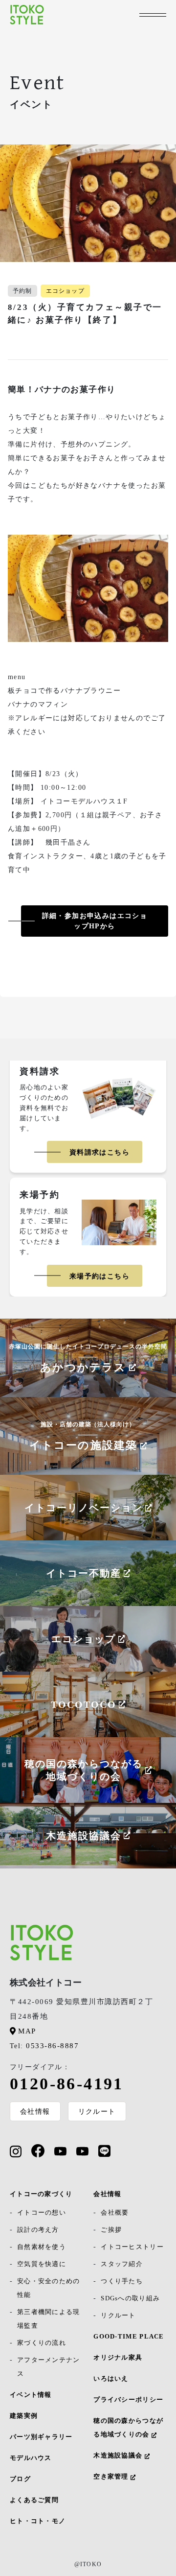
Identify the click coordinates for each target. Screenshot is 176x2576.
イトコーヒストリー (132, 2247)
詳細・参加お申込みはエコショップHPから (95, 921)
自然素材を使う (42, 2247)
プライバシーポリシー (128, 2399)
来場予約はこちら (99, 1276)
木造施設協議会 (119, 2455)
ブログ (20, 2479)
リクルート (97, 2111)
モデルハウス (31, 2458)
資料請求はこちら (99, 1152)
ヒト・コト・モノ (38, 2521)
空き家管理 (112, 2476)
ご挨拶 (111, 2230)
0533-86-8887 (44, 2046)
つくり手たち (122, 2281)
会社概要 (115, 2212)
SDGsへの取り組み (130, 2298)
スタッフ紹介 (122, 2264)
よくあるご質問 (34, 2500)
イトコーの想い (42, 2212)
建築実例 (24, 2416)
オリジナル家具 (118, 2357)
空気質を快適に (42, 2264)
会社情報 (35, 2111)
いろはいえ (111, 2378)
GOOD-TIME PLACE (129, 2336)
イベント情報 (31, 2395)
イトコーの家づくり (41, 2194)
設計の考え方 (38, 2230)
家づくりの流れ (42, 2343)
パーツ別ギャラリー (41, 2437)
